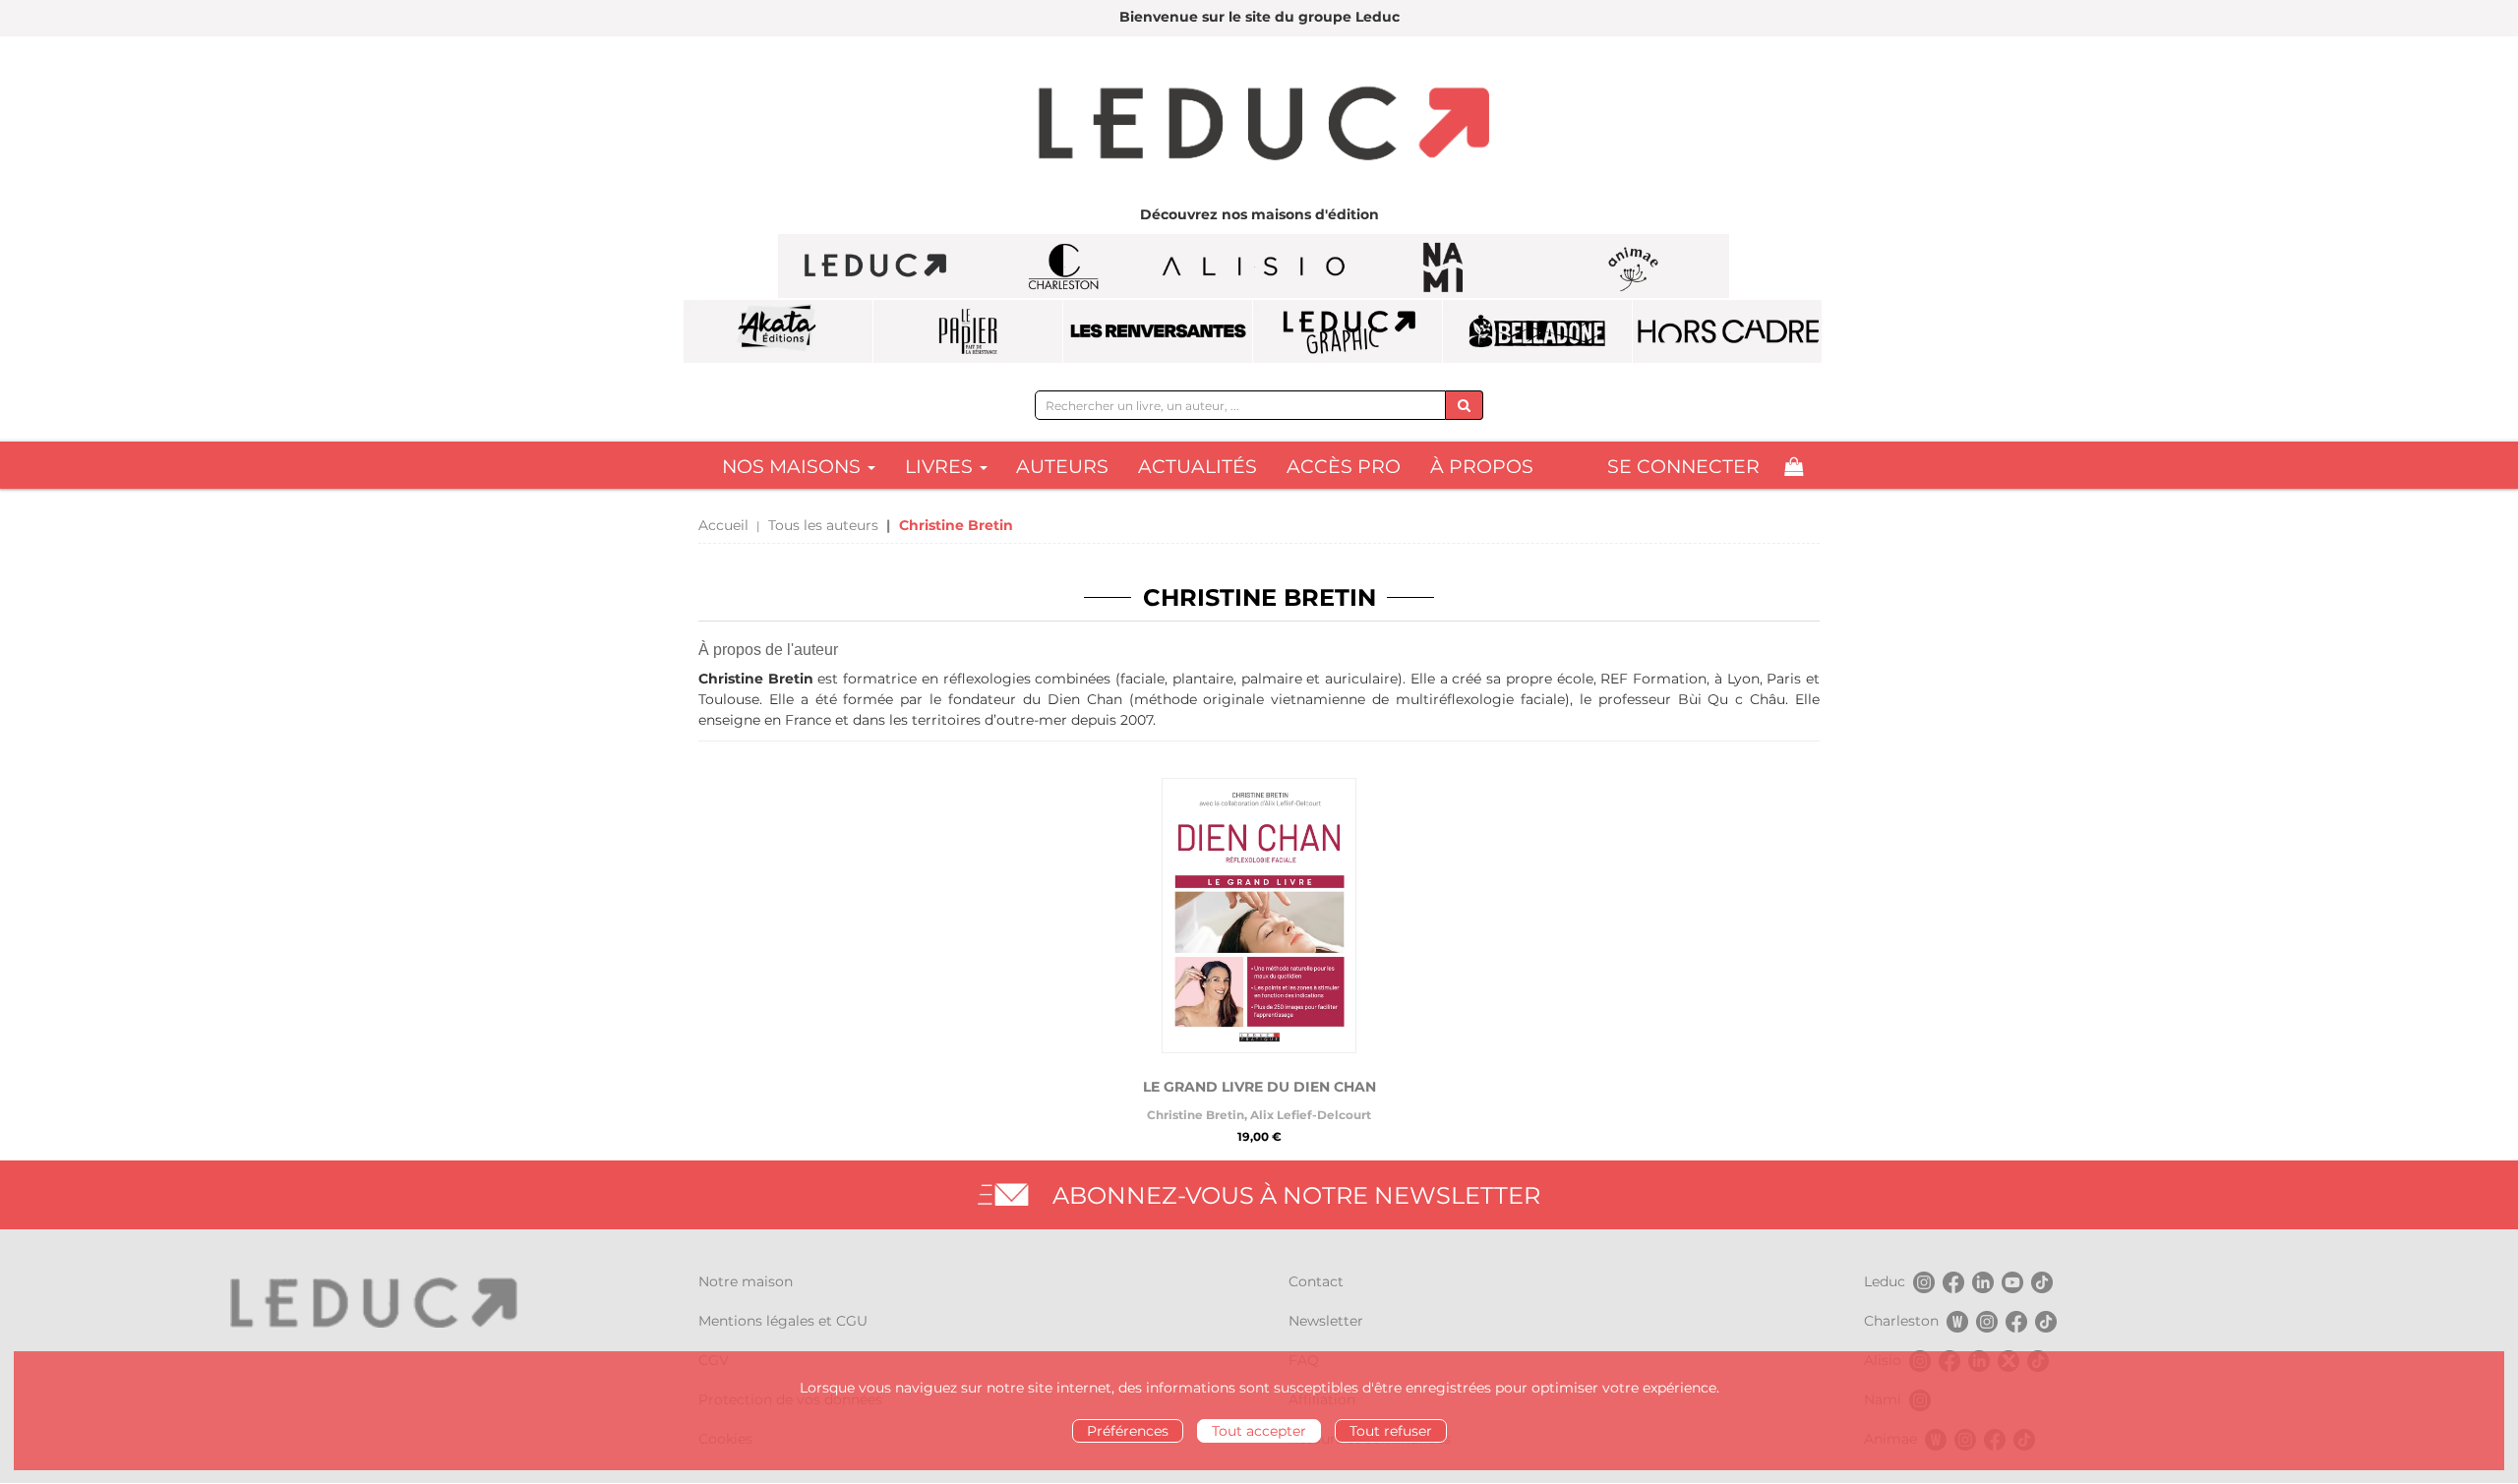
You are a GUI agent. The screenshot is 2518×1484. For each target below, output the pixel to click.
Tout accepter (1259, 1431)
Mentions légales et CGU (783, 1321)
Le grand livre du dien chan (1259, 1087)
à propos (1482, 467)
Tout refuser (1391, 1431)
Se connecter (1683, 467)
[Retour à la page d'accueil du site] (1259, 126)
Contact (1316, 1281)
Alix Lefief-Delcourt (1311, 1115)
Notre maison (746, 1281)
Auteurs (1062, 467)
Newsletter (1326, 1321)
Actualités (1198, 467)
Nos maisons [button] (794, 467)
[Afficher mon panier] (1794, 467)
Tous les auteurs (823, 525)
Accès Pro (1344, 467)
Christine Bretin (1196, 1115)
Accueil (723, 525)
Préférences (1128, 1431)
